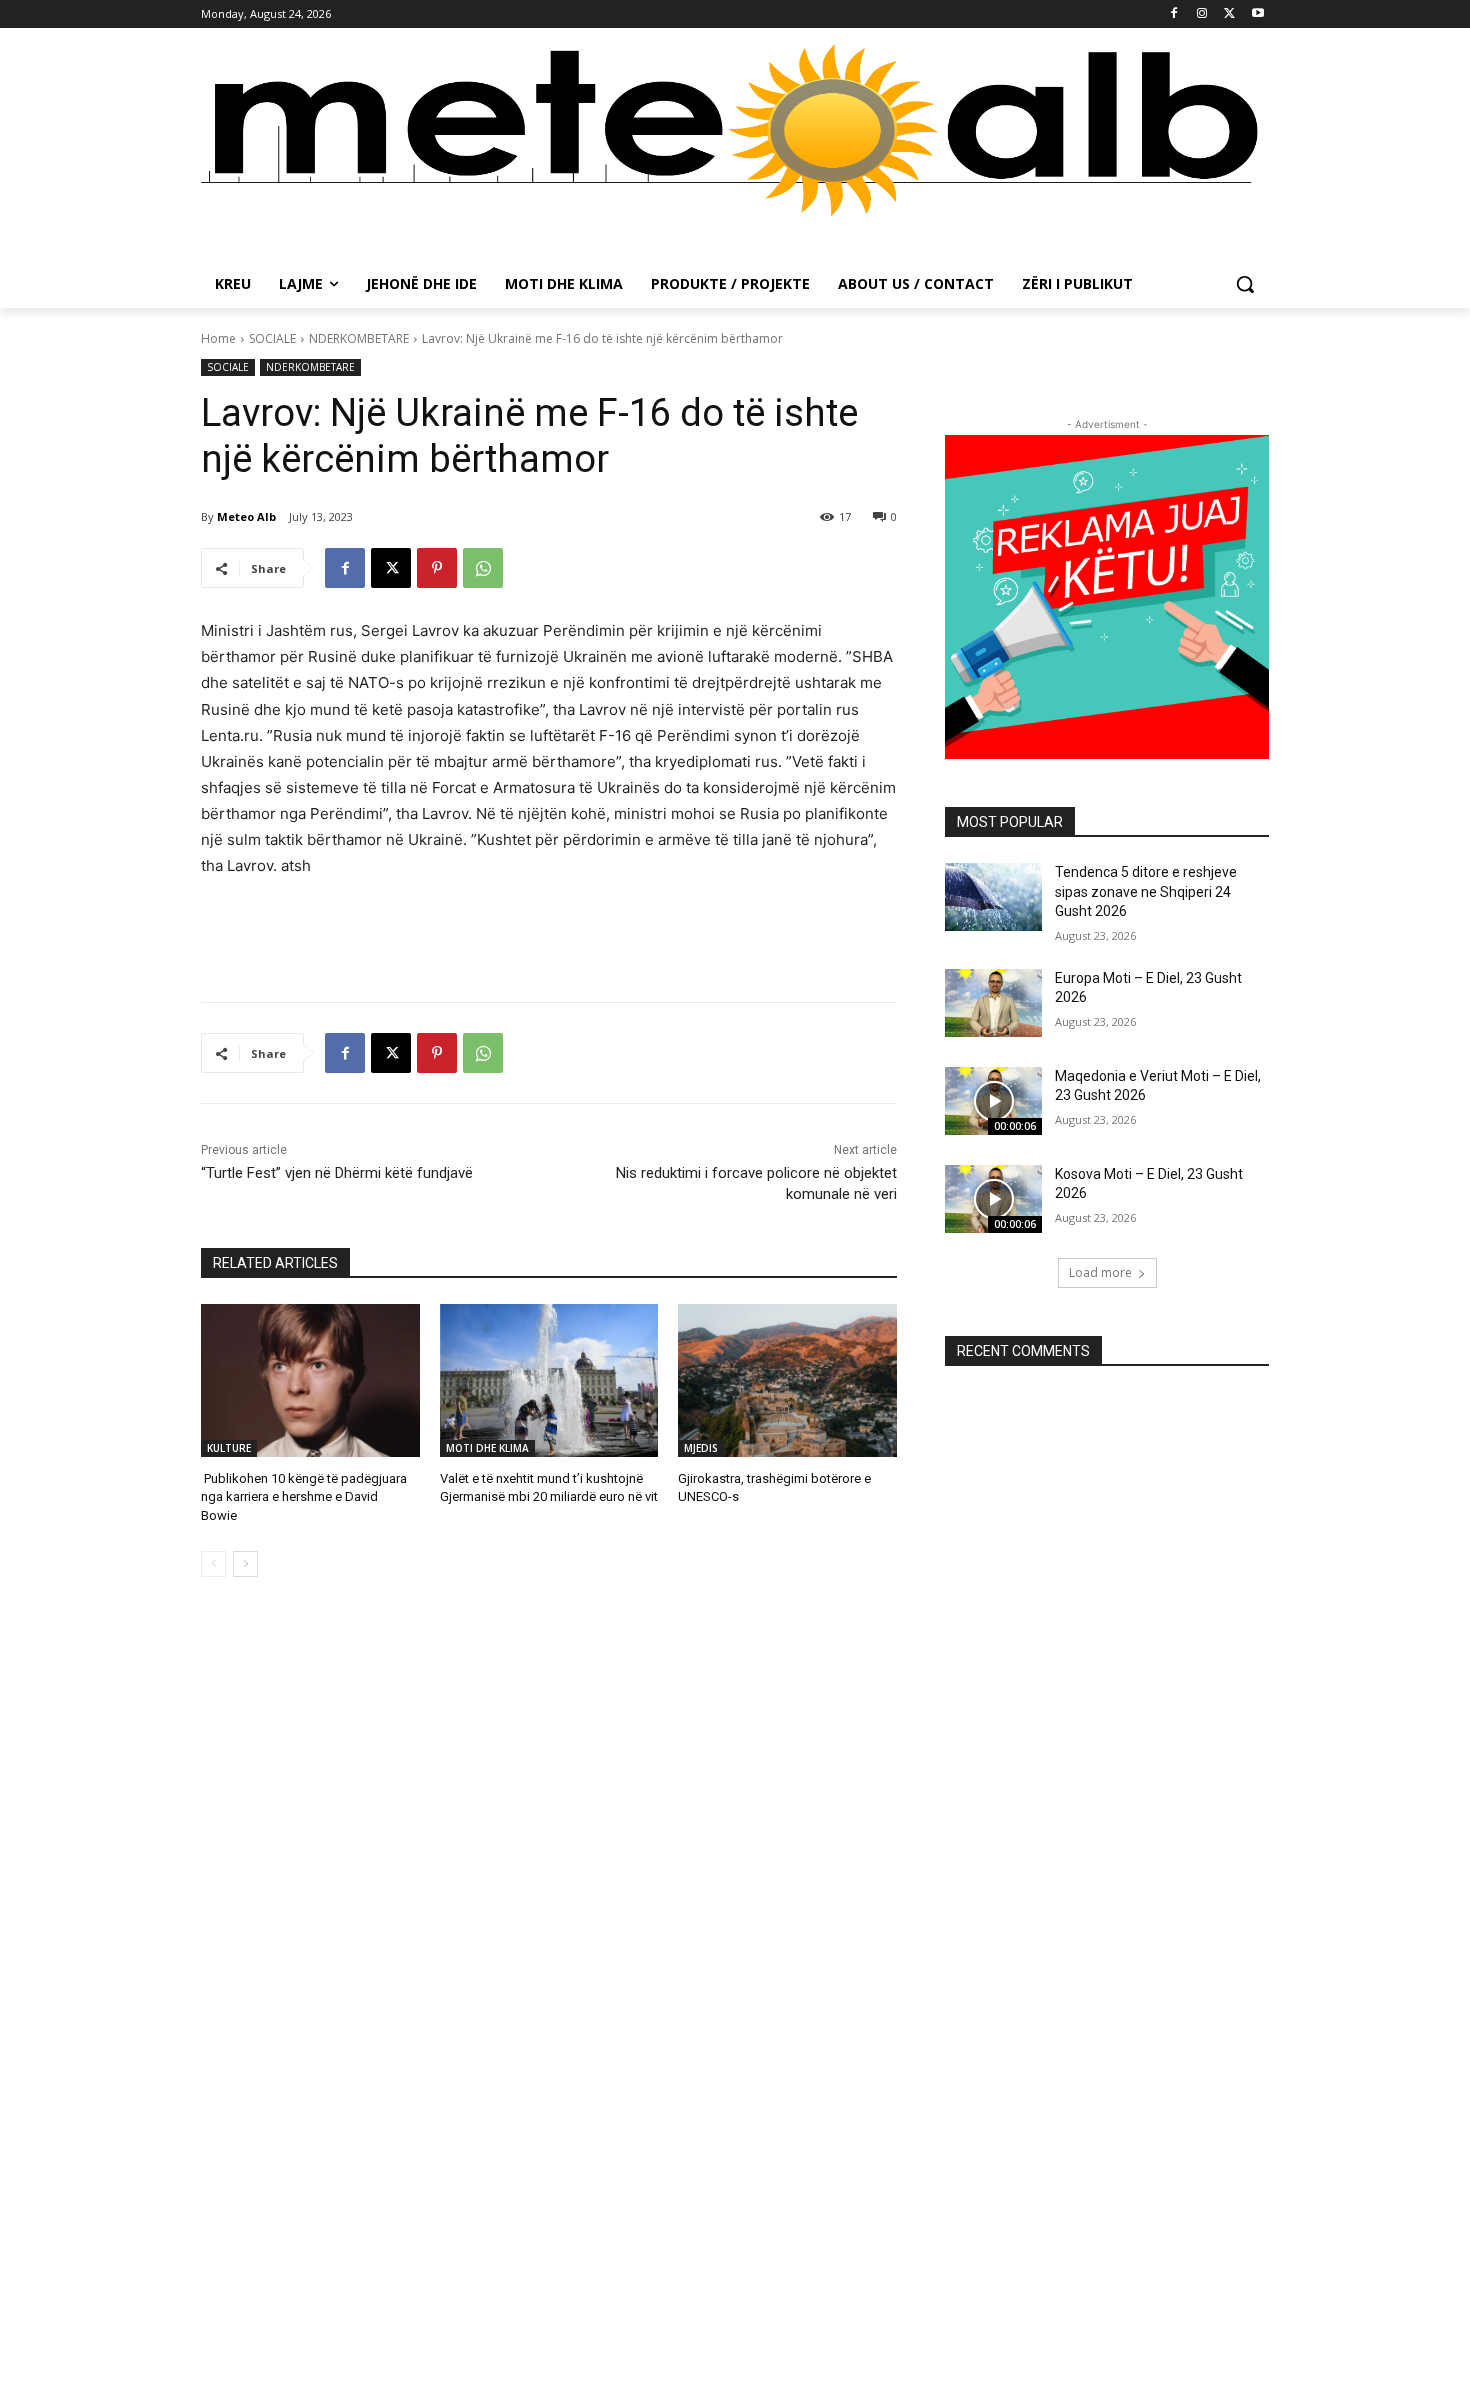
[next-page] (245, 1564)
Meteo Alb (246, 516)
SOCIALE (272, 338)
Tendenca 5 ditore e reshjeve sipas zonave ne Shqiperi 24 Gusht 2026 (1146, 891)
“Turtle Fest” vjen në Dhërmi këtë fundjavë (337, 1173)
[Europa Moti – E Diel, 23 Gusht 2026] (993, 1003)
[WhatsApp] (483, 568)
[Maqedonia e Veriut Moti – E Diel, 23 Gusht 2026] (993, 1101)
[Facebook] (1174, 14)
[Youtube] (1257, 14)
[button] (1245, 284)
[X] (1229, 14)
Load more (1100, 1272)
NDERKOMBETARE (359, 338)
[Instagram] (1202, 14)
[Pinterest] (437, 568)
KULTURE (229, 1448)
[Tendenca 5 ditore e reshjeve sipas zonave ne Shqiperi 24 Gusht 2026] (993, 897)
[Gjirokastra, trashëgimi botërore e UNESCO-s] (787, 1380)
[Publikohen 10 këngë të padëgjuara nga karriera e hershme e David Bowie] (310, 1380)
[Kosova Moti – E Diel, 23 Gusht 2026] (993, 1199)
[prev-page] (213, 1564)
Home (218, 338)
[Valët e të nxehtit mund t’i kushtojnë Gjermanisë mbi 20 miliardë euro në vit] (549, 1380)
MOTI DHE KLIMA (487, 1448)
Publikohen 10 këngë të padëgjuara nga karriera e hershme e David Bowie (304, 1496)
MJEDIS (701, 1448)
